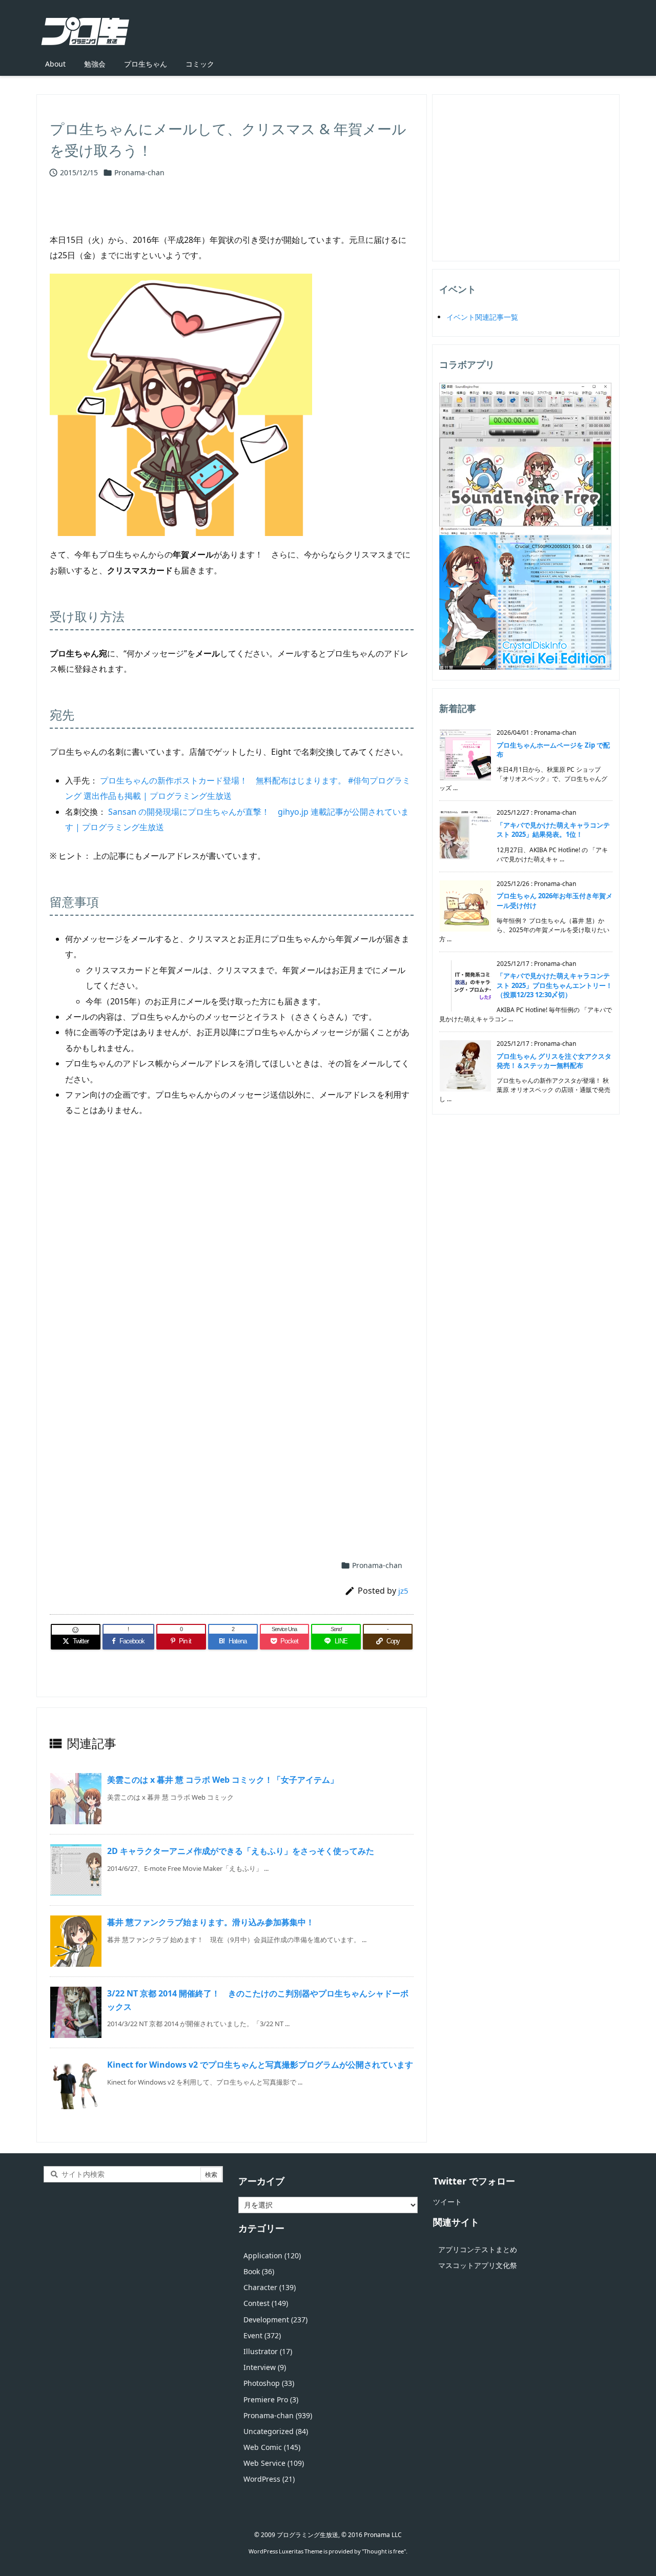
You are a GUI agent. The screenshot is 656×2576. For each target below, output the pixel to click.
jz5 (403, 1591)
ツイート (447, 2202)
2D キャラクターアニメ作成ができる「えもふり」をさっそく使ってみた (241, 1851)
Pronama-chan (139, 172)
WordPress (269, 2479)
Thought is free (384, 2551)
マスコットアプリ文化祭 (478, 2265)
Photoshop (269, 2383)
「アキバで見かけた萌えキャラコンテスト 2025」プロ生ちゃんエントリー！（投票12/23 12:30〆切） (555, 985)
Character (270, 2287)
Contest (266, 2303)
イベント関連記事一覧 (482, 317)
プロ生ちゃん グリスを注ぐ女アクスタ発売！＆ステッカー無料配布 (554, 1061)
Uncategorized (276, 2431)
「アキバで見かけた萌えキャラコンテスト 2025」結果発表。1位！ (553, 830)
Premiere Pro (271, 2399)
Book (259, 2271)
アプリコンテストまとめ (478, 2249)
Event (262, 2335)
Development (275, 2320)
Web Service (274, 2463)
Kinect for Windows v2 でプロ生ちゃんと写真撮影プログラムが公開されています (260, 2065)
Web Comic (272, 2447)
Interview (265, 2367)
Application (272, 2255)
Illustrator (268, 2351)
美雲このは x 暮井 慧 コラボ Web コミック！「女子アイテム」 (223, 1780)
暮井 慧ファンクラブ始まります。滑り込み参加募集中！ (211, 1922)
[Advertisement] (232, 1250)
